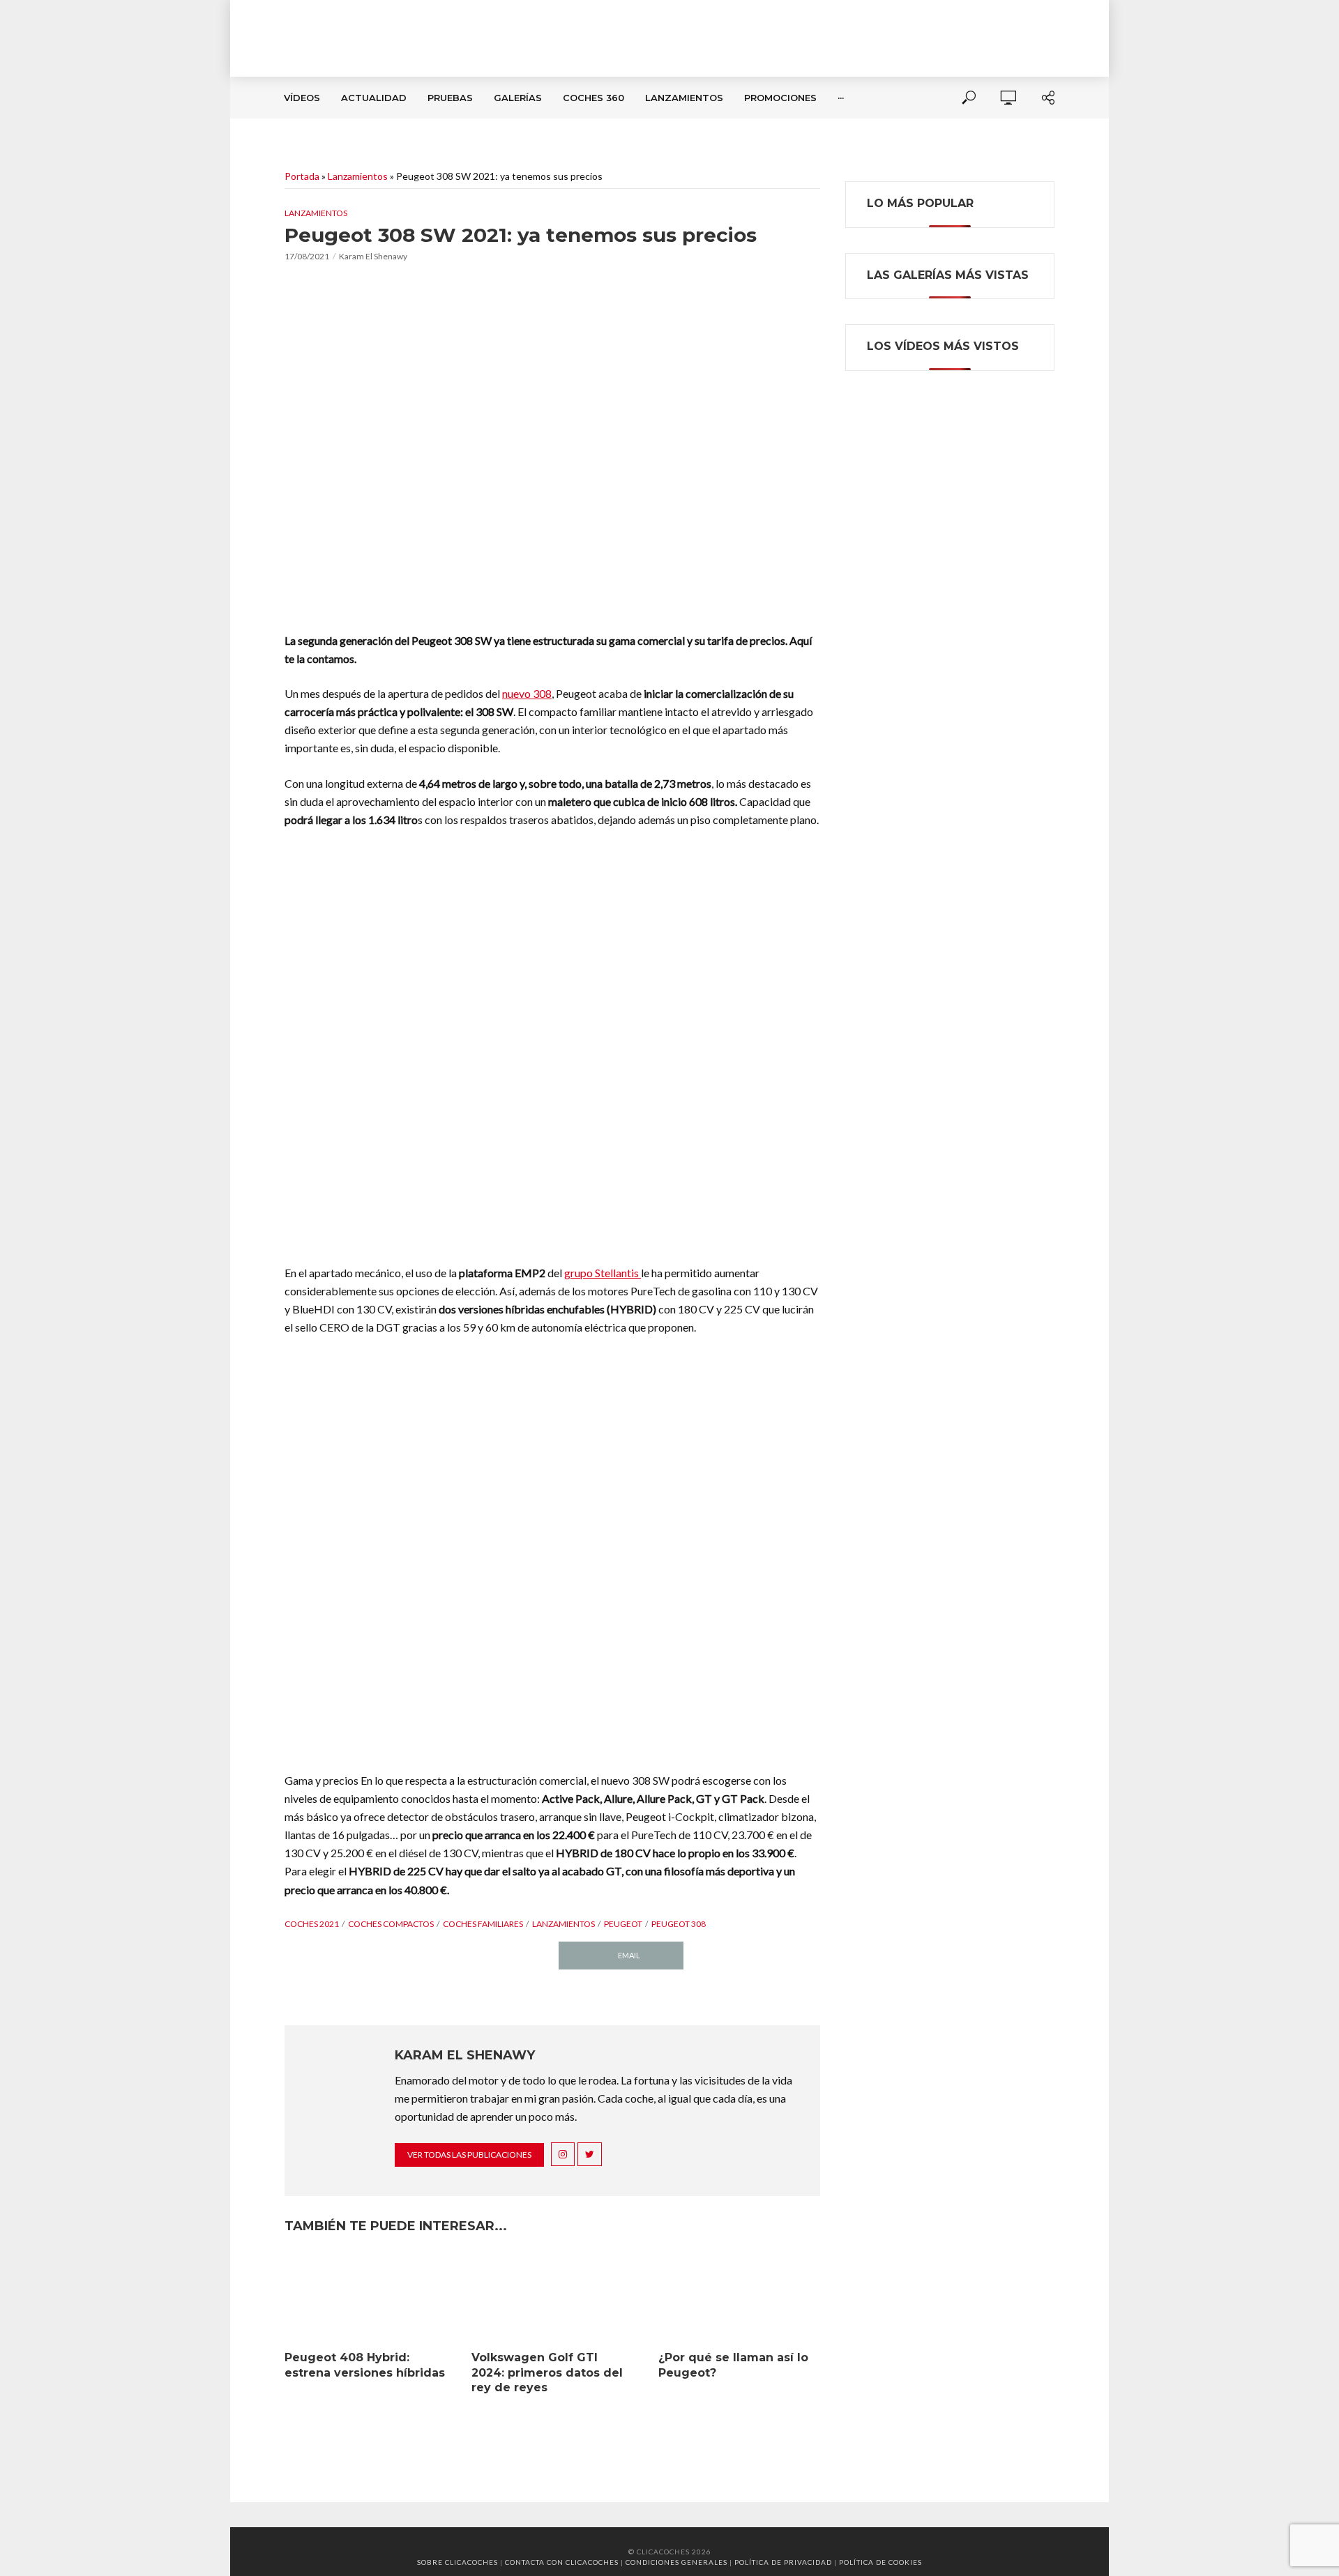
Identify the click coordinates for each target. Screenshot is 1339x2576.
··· (841, 98)
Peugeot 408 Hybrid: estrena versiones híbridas (365, 2365)
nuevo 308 (527, 693)
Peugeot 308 (679, 1924)
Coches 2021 (312, 1924)
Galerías (518, 98)
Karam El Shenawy (373, 256)
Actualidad (374, 98)
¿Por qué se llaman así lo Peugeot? (733, 2365)
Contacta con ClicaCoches (562, 2562)
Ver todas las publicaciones (469, 2155)
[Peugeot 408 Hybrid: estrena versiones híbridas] (365, 2298)
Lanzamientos (684, 98)
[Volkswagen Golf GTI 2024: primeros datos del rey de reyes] (552, 2298)
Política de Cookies (880, 2562)
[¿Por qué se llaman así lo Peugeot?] (739, 2298)
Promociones (780, 98)
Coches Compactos (391, 1924)
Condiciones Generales (676, 2562)
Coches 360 (593, 98)
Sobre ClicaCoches (457, 2562)
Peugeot (623, 1924)
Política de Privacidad (783, 2562)
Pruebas (450, 98)
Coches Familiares (483, 1924)
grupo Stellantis (603, 1273)
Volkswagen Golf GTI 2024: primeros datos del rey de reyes (547, 2372)
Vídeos (302, 98)
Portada (302, 176)
